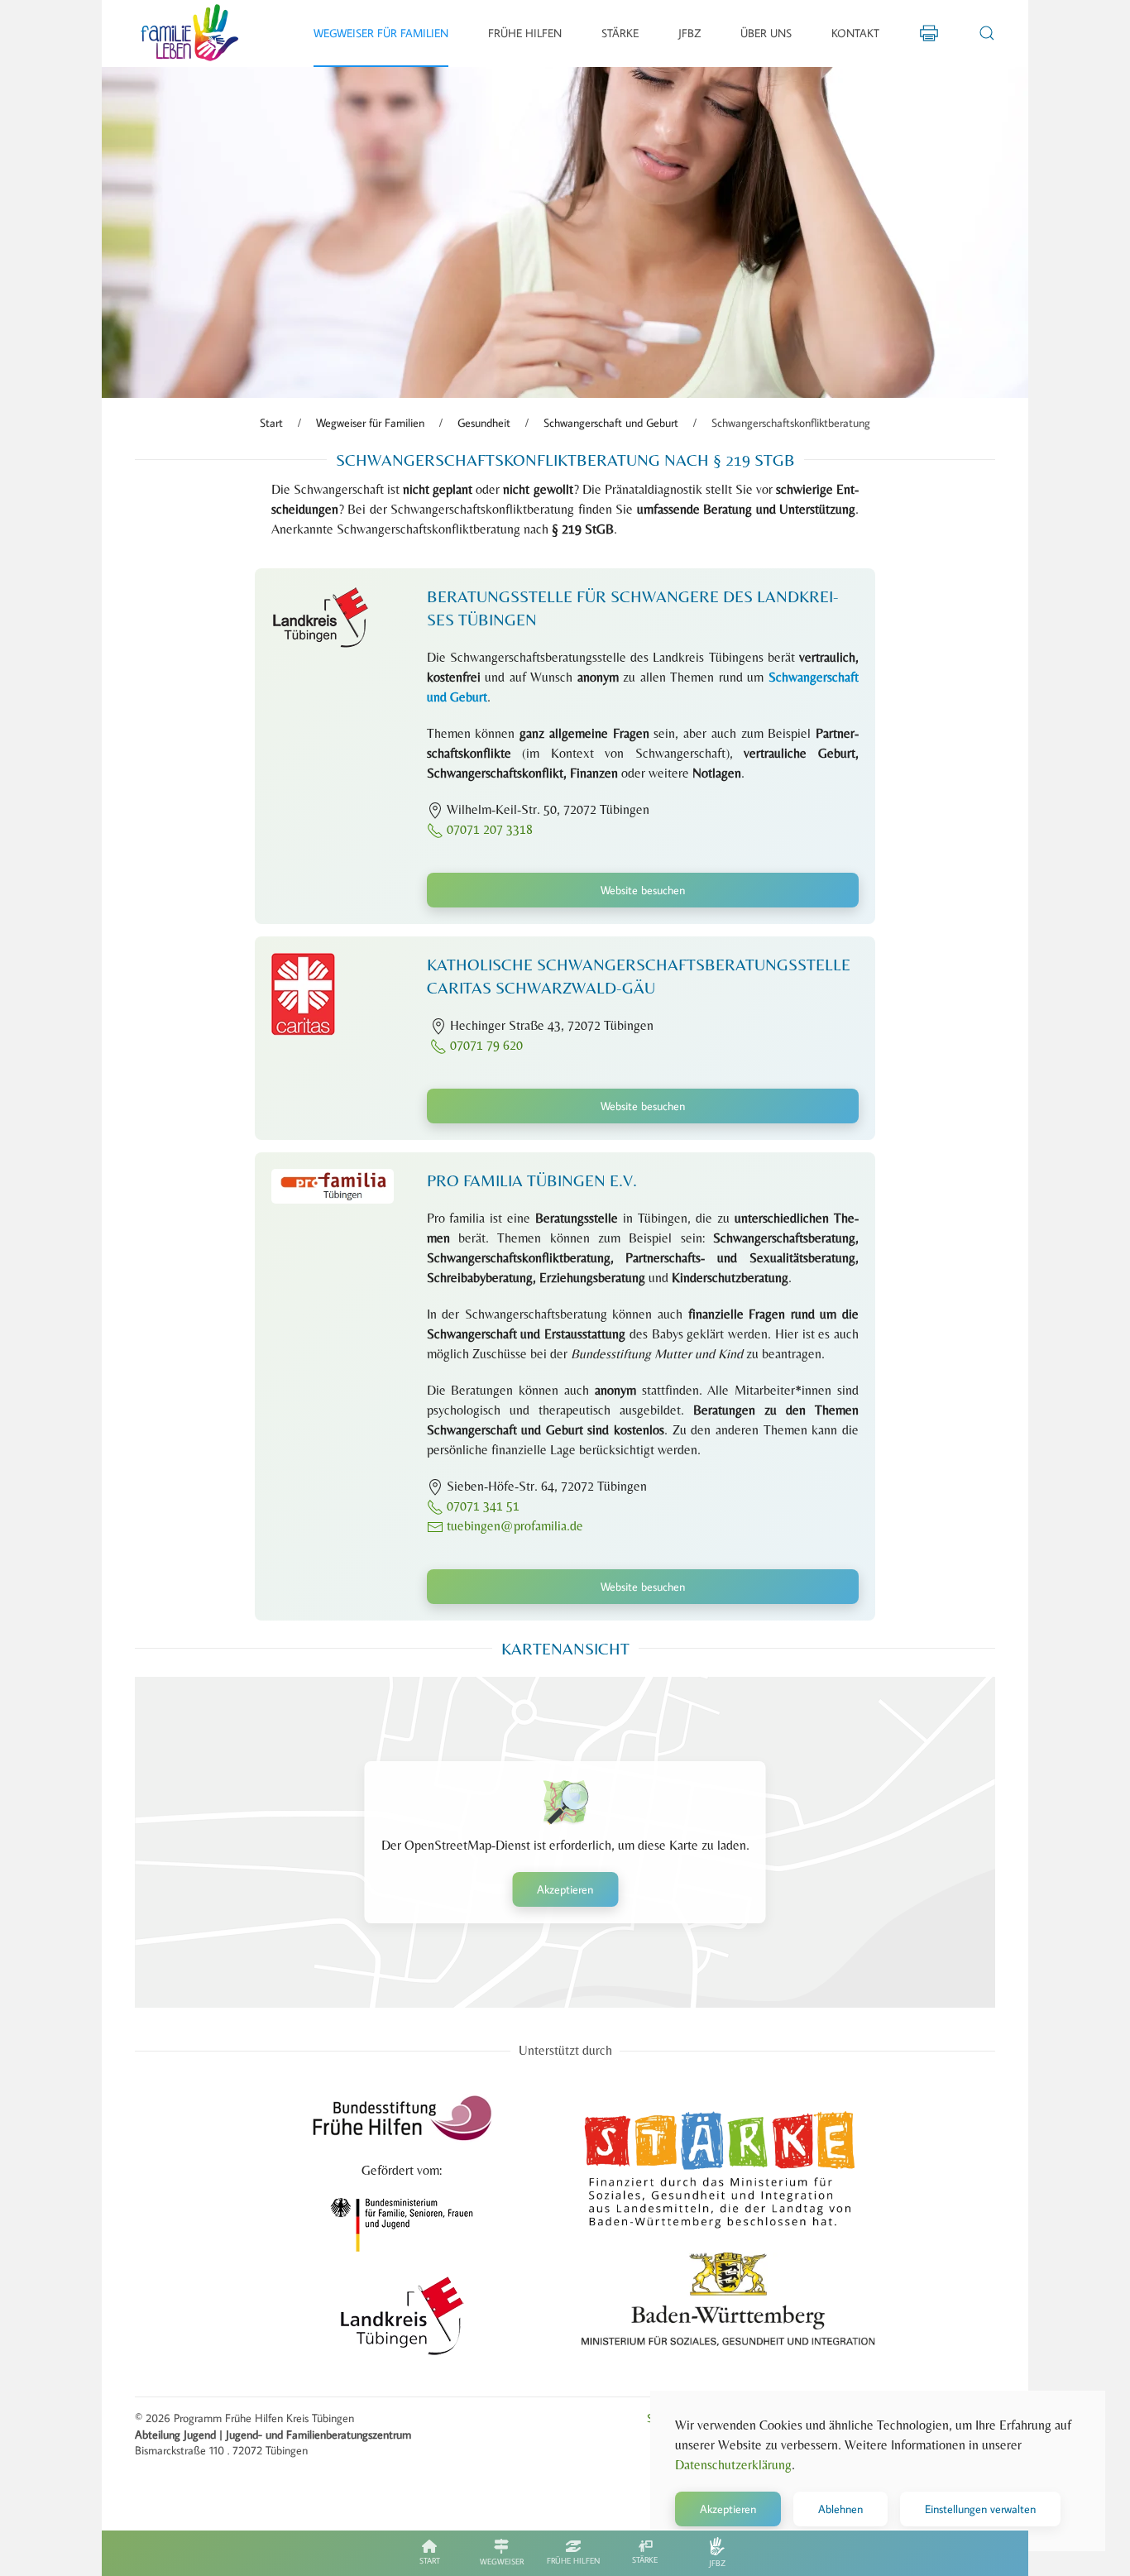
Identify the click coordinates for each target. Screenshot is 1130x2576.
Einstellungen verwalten (980, 2509)
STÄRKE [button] (620, 33)
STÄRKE (645, 2560)
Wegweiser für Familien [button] (381, 33)
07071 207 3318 (488, 829)
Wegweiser (502, 2562)
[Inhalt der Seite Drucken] (929, 31)
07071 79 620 (485, 1045)
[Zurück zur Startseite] (190, 33)
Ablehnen (840, 2509)
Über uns (766, 33)
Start (430, 2561)
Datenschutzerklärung (733, 2465)
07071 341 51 (483, 1506)
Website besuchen (643, 890)
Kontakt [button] (855, 33)
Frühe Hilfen (573, 2561)
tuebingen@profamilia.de (515, 1526)
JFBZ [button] (689, 33)
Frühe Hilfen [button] (525, 33)
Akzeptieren (565, 1889)
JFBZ (717, 2563)
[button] (987, 33)
